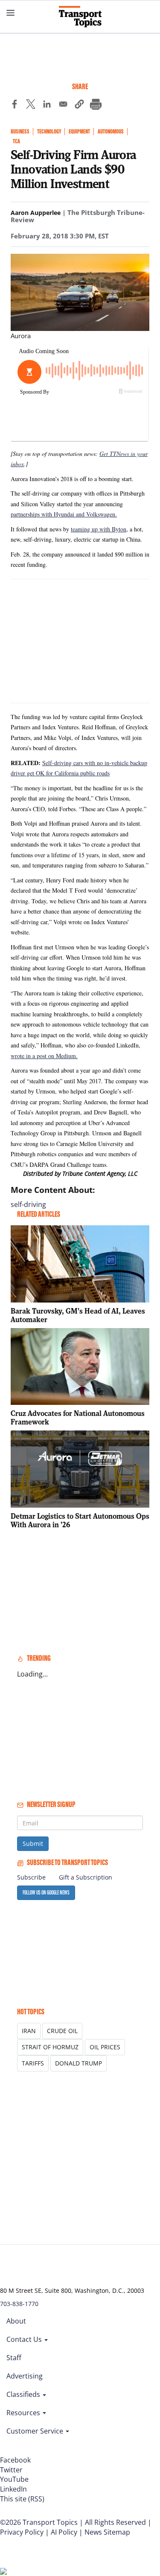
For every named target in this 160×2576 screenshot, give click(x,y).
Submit (33, 1844)
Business (20, 132)
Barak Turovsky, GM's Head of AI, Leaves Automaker (78, 1315)
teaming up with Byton (99, 529)
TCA (16, 141)
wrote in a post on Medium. (44, 1056)
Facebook (15, 2460)
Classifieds (24, 2394)
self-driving (28, 1204)
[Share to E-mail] (63, 105)
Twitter (11, 2470)
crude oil (62, 2031)
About (16, 2321)
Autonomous (111, 132)
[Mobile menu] (11, 13)
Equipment (79, 132)
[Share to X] (31, 105)
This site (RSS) (22, 2499)
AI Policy (64, 2532)
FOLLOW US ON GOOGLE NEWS (46, 1893)
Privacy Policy (22, 2532)
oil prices (105, 2047)
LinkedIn (13, 2489)
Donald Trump (79, 2063)
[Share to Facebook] (15, 105)
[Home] (80, 17)
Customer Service (36, 2431)
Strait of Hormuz (50, 2047)
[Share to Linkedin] (47, 105)
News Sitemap (107, 2532)
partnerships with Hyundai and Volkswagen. (64, 514)
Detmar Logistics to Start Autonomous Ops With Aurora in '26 (80, 1520)
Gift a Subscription (86, 1877)
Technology (49, 132)
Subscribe (31, 1877)
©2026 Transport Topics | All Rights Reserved (73, 2522)
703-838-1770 (19, 2304)
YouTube (14, 2479)
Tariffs (33, 2063)
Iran (29, 2031)
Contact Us (25, 2339)
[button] (79, 105)
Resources (24, 2413)
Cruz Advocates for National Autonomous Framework (78, 1417)
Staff (14, 2358)
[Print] (96, 105)
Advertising (25, 2376)
